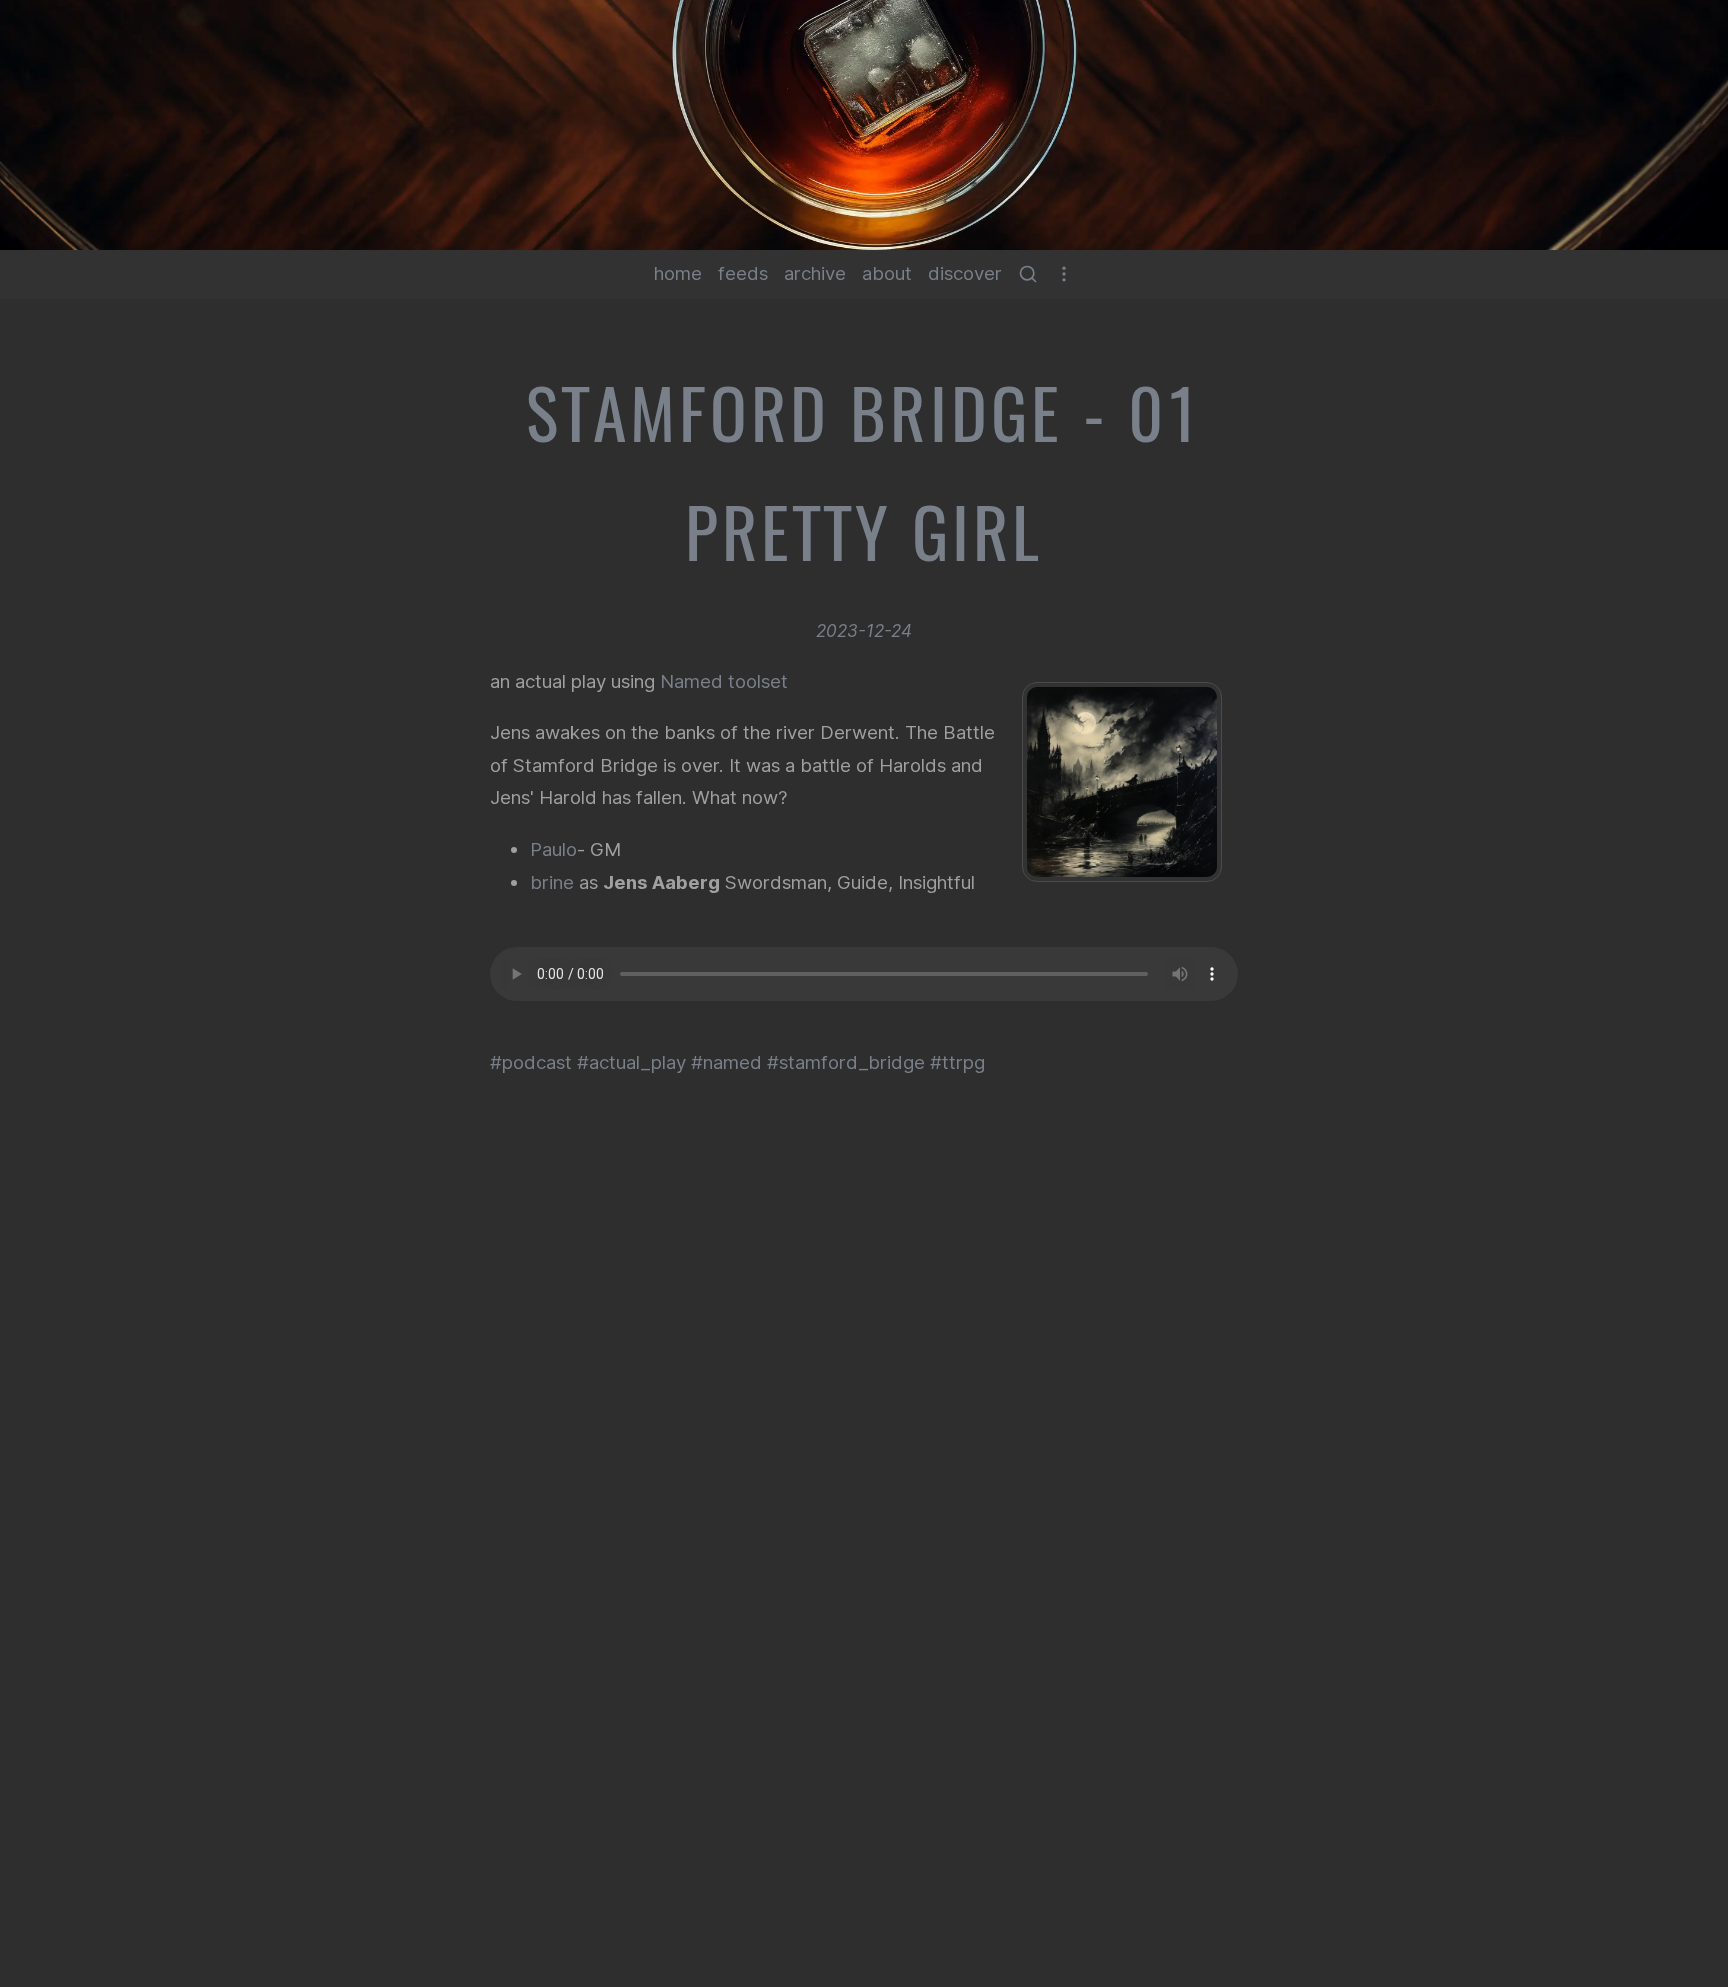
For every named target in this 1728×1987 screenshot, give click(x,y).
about (887, 273)
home (678, 273)
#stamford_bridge (846, 1062)
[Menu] (1064, 274)
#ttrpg (957, 1062)
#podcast (531, 1062)
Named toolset (724, 681)
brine (552, 882)
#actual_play (631, 1062)
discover (965, 273)
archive (815, 273)
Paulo (553, 849)
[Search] (1028, 274)
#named (726, 1062)
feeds (743, 273)
